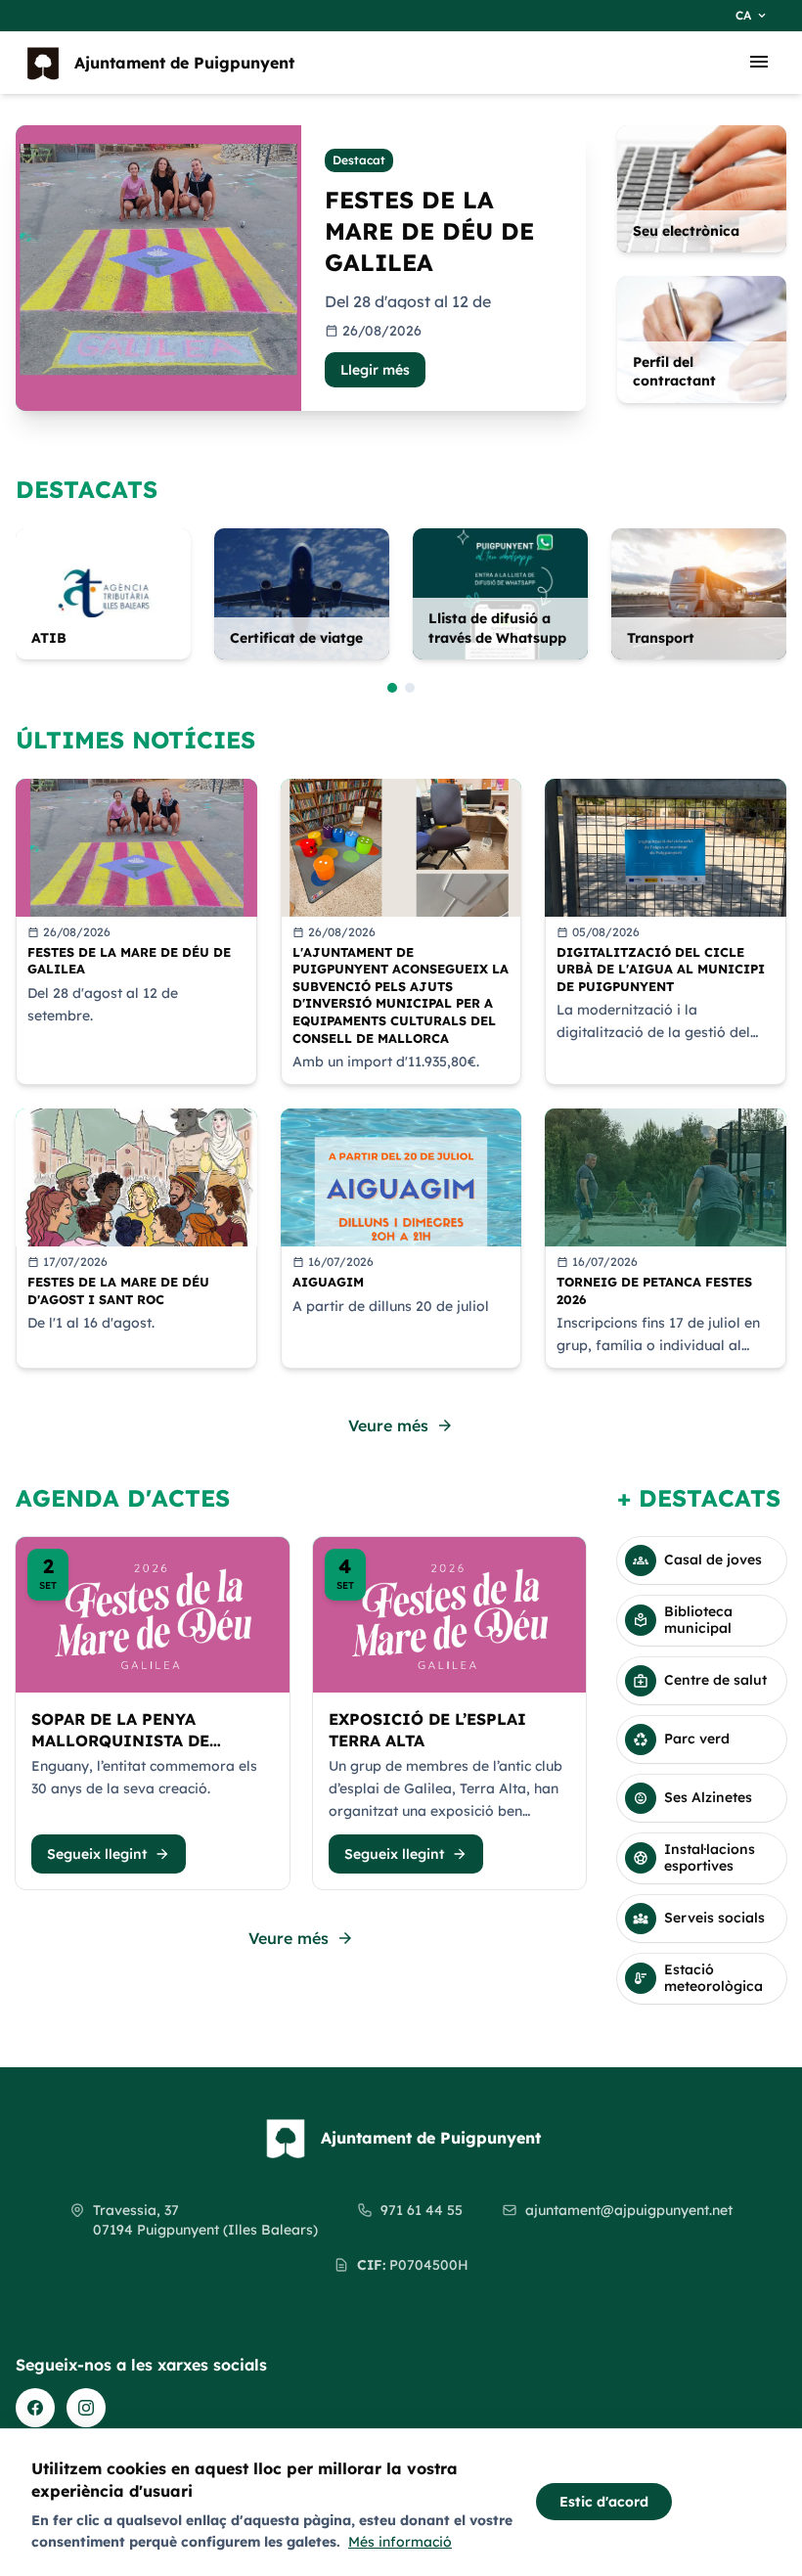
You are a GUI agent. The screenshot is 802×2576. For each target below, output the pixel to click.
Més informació (400, 2542)
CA (752, 16)
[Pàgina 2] (410, 688)
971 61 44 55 (422, 2210)
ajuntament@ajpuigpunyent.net (629, 2210)
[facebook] (35, 2408)
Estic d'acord (604, 2502)
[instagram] (86, 2408)
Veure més (401, 1425)
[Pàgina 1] (392, 688)
